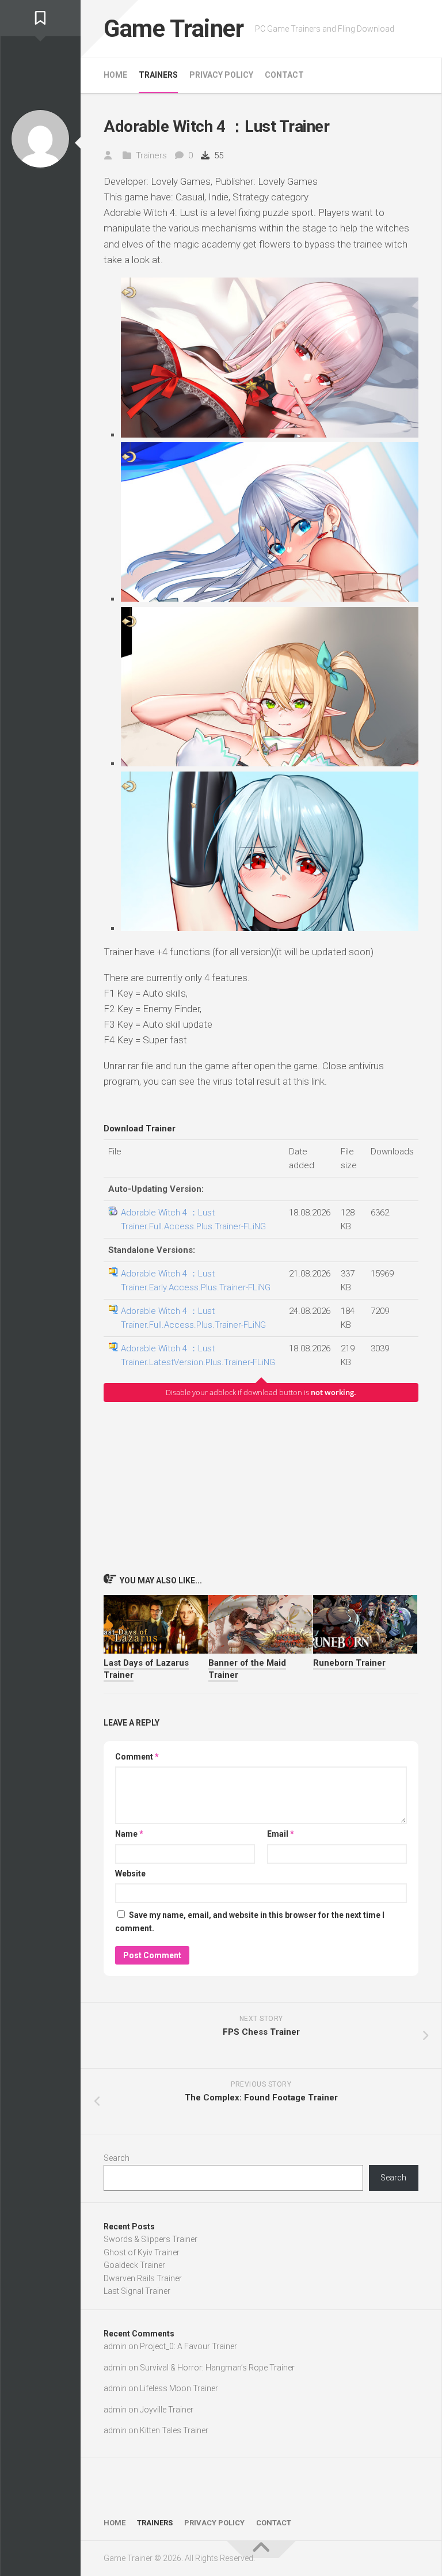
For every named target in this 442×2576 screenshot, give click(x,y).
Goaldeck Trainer (134, 2265)
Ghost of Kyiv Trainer (142, 2252)
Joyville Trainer (167, 2410)
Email (281, 1834)
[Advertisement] (261, 1487)
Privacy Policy (221, 75)
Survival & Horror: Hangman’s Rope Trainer (217, 2368)
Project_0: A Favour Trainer (188, 2346)
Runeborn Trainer (349, 1663)
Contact (284, 75)
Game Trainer (174, 29)
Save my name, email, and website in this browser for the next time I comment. (250, 1922)
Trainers (158, 75)
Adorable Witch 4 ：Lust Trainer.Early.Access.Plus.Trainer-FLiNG (196, 1281)
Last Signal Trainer (137, 2291)
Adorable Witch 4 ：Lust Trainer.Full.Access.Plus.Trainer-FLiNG (193, 1219)
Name (129, 1834)
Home (115, 75)
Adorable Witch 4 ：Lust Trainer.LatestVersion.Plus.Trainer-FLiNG (198, 1355)
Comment (137, 1757)
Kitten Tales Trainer (174, 2430)
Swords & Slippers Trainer (150, 2239)
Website (130, 1874)
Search (117, 2158)
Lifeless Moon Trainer (179, 2388)
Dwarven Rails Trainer (143, 2278)
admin (115, 2346)
